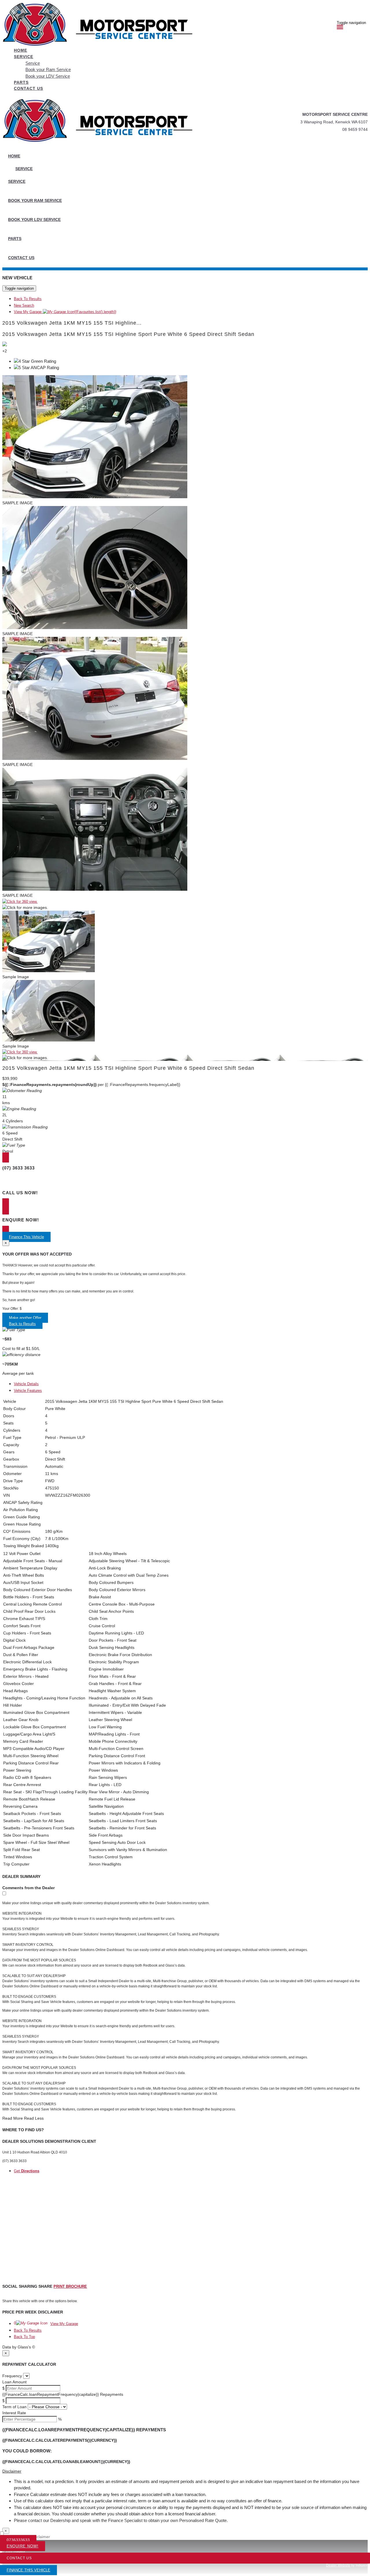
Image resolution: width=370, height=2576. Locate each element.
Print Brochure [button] (70, 2286)
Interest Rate (14, 2413)
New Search (24, 305)
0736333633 (18, 2540)
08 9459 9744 (355, 129)
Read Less (34, 2118)
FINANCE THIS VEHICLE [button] (28, 2570)
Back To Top (24, 2337)
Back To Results (28, 299)
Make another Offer (25, 1318)
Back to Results (22, 1324)
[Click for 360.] (20, 902)
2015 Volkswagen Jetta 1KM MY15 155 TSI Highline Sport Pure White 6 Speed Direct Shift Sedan (128, 334)
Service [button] (24, 57)
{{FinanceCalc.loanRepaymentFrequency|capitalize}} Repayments (63, 2394)
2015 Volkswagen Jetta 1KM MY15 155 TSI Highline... (72, 323)
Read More (13, 2118)
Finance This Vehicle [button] (26, 1237)
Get (27, 2171)
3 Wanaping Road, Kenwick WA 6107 (334, 122)
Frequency (12, 2376)
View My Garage (65, 312)
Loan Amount (14, 2382)
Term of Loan (14, 2407)
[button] (185, 2471)
